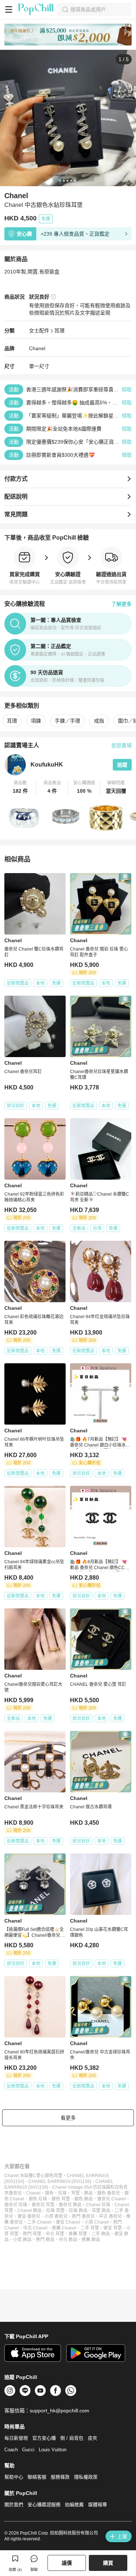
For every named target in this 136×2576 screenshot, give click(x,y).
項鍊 (36, 721)
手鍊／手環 (67, 721)
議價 (67, 2563)
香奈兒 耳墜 (43, 2205)
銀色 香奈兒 (109, 2193)
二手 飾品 (101, 2234)
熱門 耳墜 (32, 2234)
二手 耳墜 (90, 2228)
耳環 (59, 331)
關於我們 (14, 2505)
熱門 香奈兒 (83, 2216)
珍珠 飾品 (78, 2211)
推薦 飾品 (91, 2240)
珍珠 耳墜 (55, 2211)
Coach (11, 2450)
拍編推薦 (74, 2505)
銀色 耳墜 (61, 2199)
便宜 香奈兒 (29, 2216)
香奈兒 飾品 (70, 2205)
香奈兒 (15, 2193)
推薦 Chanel (64, 2228)
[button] (20, 787)
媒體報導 (98, 2505)
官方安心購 (44, 2438)
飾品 (88, 2193)
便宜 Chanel (68, 2222)
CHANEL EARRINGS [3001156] (60, 2181)
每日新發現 (16, 2438)
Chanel (37, 348)
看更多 (68, 2118)
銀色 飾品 (84, 2199)
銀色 (49, 2193)
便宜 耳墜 (113, 2228)
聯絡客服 (37, 2477)
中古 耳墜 (55, 2234)
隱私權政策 (86, 2477)
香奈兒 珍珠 (16, 2205)
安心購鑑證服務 (44, 2505)
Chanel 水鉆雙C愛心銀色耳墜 (33, 2176)
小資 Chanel (97, 2222)
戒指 (99, 721)
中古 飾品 (68, 2240)
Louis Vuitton (53, 2450)
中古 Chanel (35, 2228)
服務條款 (60, 2477)
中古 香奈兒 (110, 2216)
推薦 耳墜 (78, 2234)
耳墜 (75, 2193)
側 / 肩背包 (72, 2438)
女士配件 (39, 331)
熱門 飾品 (45, 2240)
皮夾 (92, 2438)
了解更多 (121, 604)
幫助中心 (14, 2477)
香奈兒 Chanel (112, 2199)
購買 (108, 2563)
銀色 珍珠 (38, 2199)
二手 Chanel (39, 2222)
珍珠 (62, 2193)
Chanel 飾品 (30, 2211)
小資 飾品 (22, 2240)
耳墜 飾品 (101, 2211)
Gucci (28, 2450)
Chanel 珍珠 (98, 2205)
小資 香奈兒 (56, 2216)
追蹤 (122, 765)
